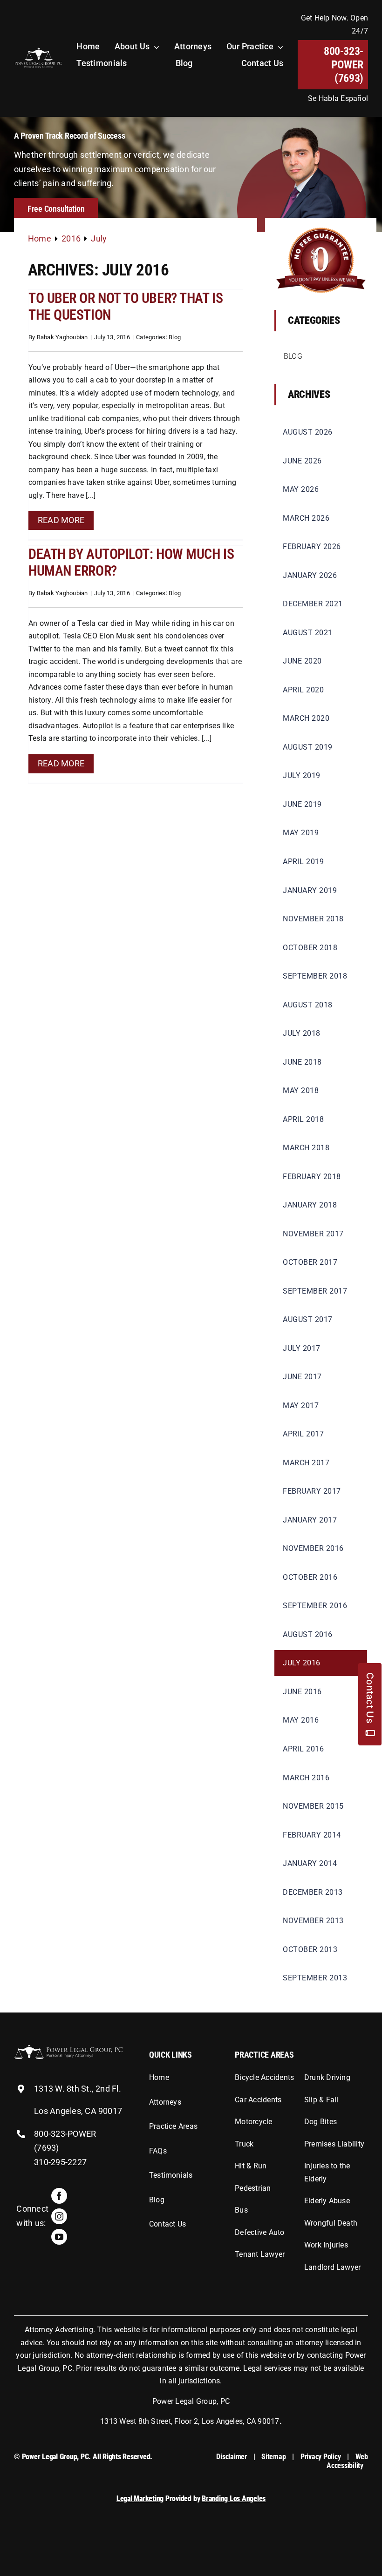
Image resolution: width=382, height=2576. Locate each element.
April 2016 (303, 1749)
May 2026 (301, 489)
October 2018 (310, 948)
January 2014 (310, 1863)
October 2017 (310, 1262)
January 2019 (310, 890)
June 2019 (302, 804)
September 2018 (315, 976)
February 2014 (312, 1835)
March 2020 (306, 718)
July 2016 (302, 1663)
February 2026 (312, 547)
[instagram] (59, 2216)
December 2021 (313, 604)
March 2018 (306, 1148)
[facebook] (59, 2196)
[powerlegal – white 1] (38, 50)
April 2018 (303, 1119)
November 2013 (313, 1921)
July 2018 (302, 1033)
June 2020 (302, 661)
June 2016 (302, 1692)
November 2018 (313, 919)
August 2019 (308, 747)
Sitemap (273, 2457)
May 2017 (301, 1405)
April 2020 (303, 690)
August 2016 (308, 1634)
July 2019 (302, 775)
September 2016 (315, 1606)
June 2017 (302, 1377)
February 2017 (312, 1491)
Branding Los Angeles (234, 2499)
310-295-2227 (60, 2162)
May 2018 (301, 1090)
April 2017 (303, 1434)
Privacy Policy (321, 2457)
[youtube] (59, 2237)
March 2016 (306, 1778)
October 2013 (310, 1949)
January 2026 (310, 575)
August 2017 (308, 1319)
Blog (175, 337)
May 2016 (301, 1720)
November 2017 (313, 1234)
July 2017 (302, 1348)
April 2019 (303, 862)
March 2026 (306, 518)
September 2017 (315, 1291)
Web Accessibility (347, 2461)
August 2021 (308, 633)
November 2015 (313, 1806)
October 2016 (310, 1577)
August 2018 (308, 1005)
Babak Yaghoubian (62, 337)
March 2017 (306, 1463)
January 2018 (310, 1205)
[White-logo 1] (68, 2049)
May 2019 (301, 833)
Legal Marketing (140, 2499)
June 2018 (302, 1062)
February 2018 (312, 1177)
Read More (61, 520)
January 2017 (310, 1520)
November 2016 (313, 1548)
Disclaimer (232, 2457)
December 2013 (313, 1892)
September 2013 (315, 1978)
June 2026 (302, 461)
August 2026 (308, 432)
